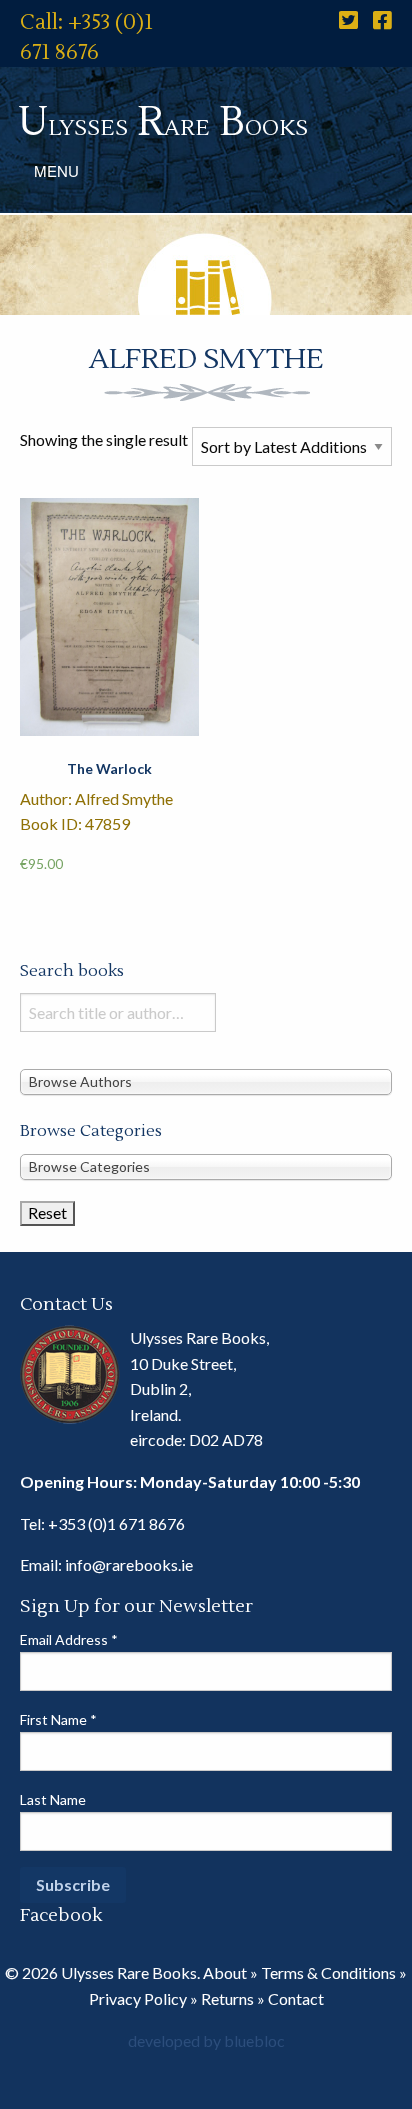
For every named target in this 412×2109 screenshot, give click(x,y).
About (225, 1972)
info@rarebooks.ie (129, 1564)
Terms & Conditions (328, 1972)
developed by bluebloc (206, 2040)
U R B (163, 122)
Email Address (69, 1639)
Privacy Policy (138, 1998)
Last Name (53, 1799)
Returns (227, 1998)
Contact (296, 1998)
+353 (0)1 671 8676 (116, 1523)
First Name (58, 1719)
